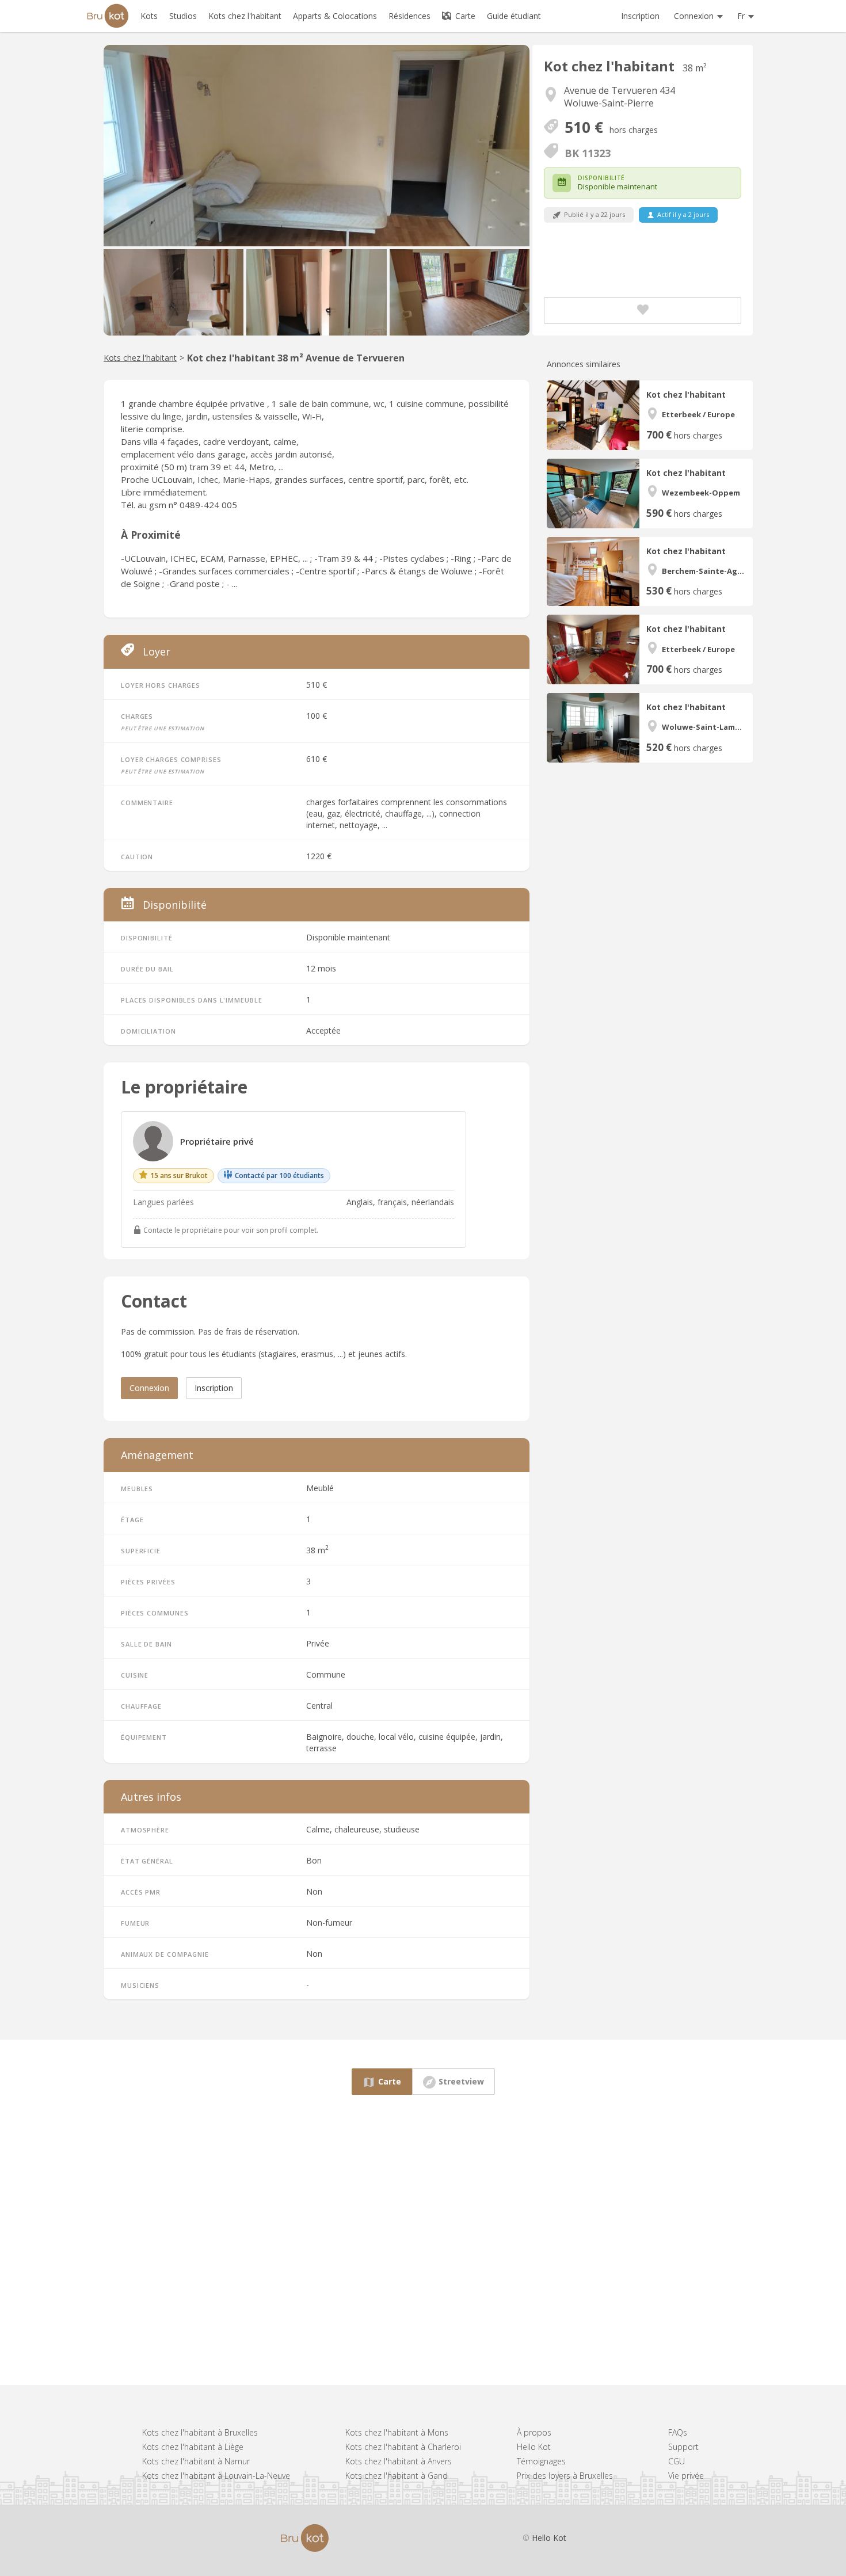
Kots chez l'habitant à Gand (397, 2476)
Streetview (461, 2081)
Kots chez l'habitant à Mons (397, 2432)
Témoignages (541, 2461)
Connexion (149, 1388)
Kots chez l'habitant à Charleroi (403, 2447)
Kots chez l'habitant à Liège (193, 2447)
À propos (534, 2432)
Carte (464, 16)
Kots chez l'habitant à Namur (196, 2461)
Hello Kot (534, 2447)
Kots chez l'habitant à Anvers (399, 2461)
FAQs (678, 2432)
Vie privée (686, 2476)
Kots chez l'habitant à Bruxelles (200, 2432)
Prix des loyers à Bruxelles (565, 2476)
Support (683, 2447)
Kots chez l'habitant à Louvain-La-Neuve (216, 2476)
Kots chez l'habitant (140, 358)
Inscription (640, 16)
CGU (677, 2461)
